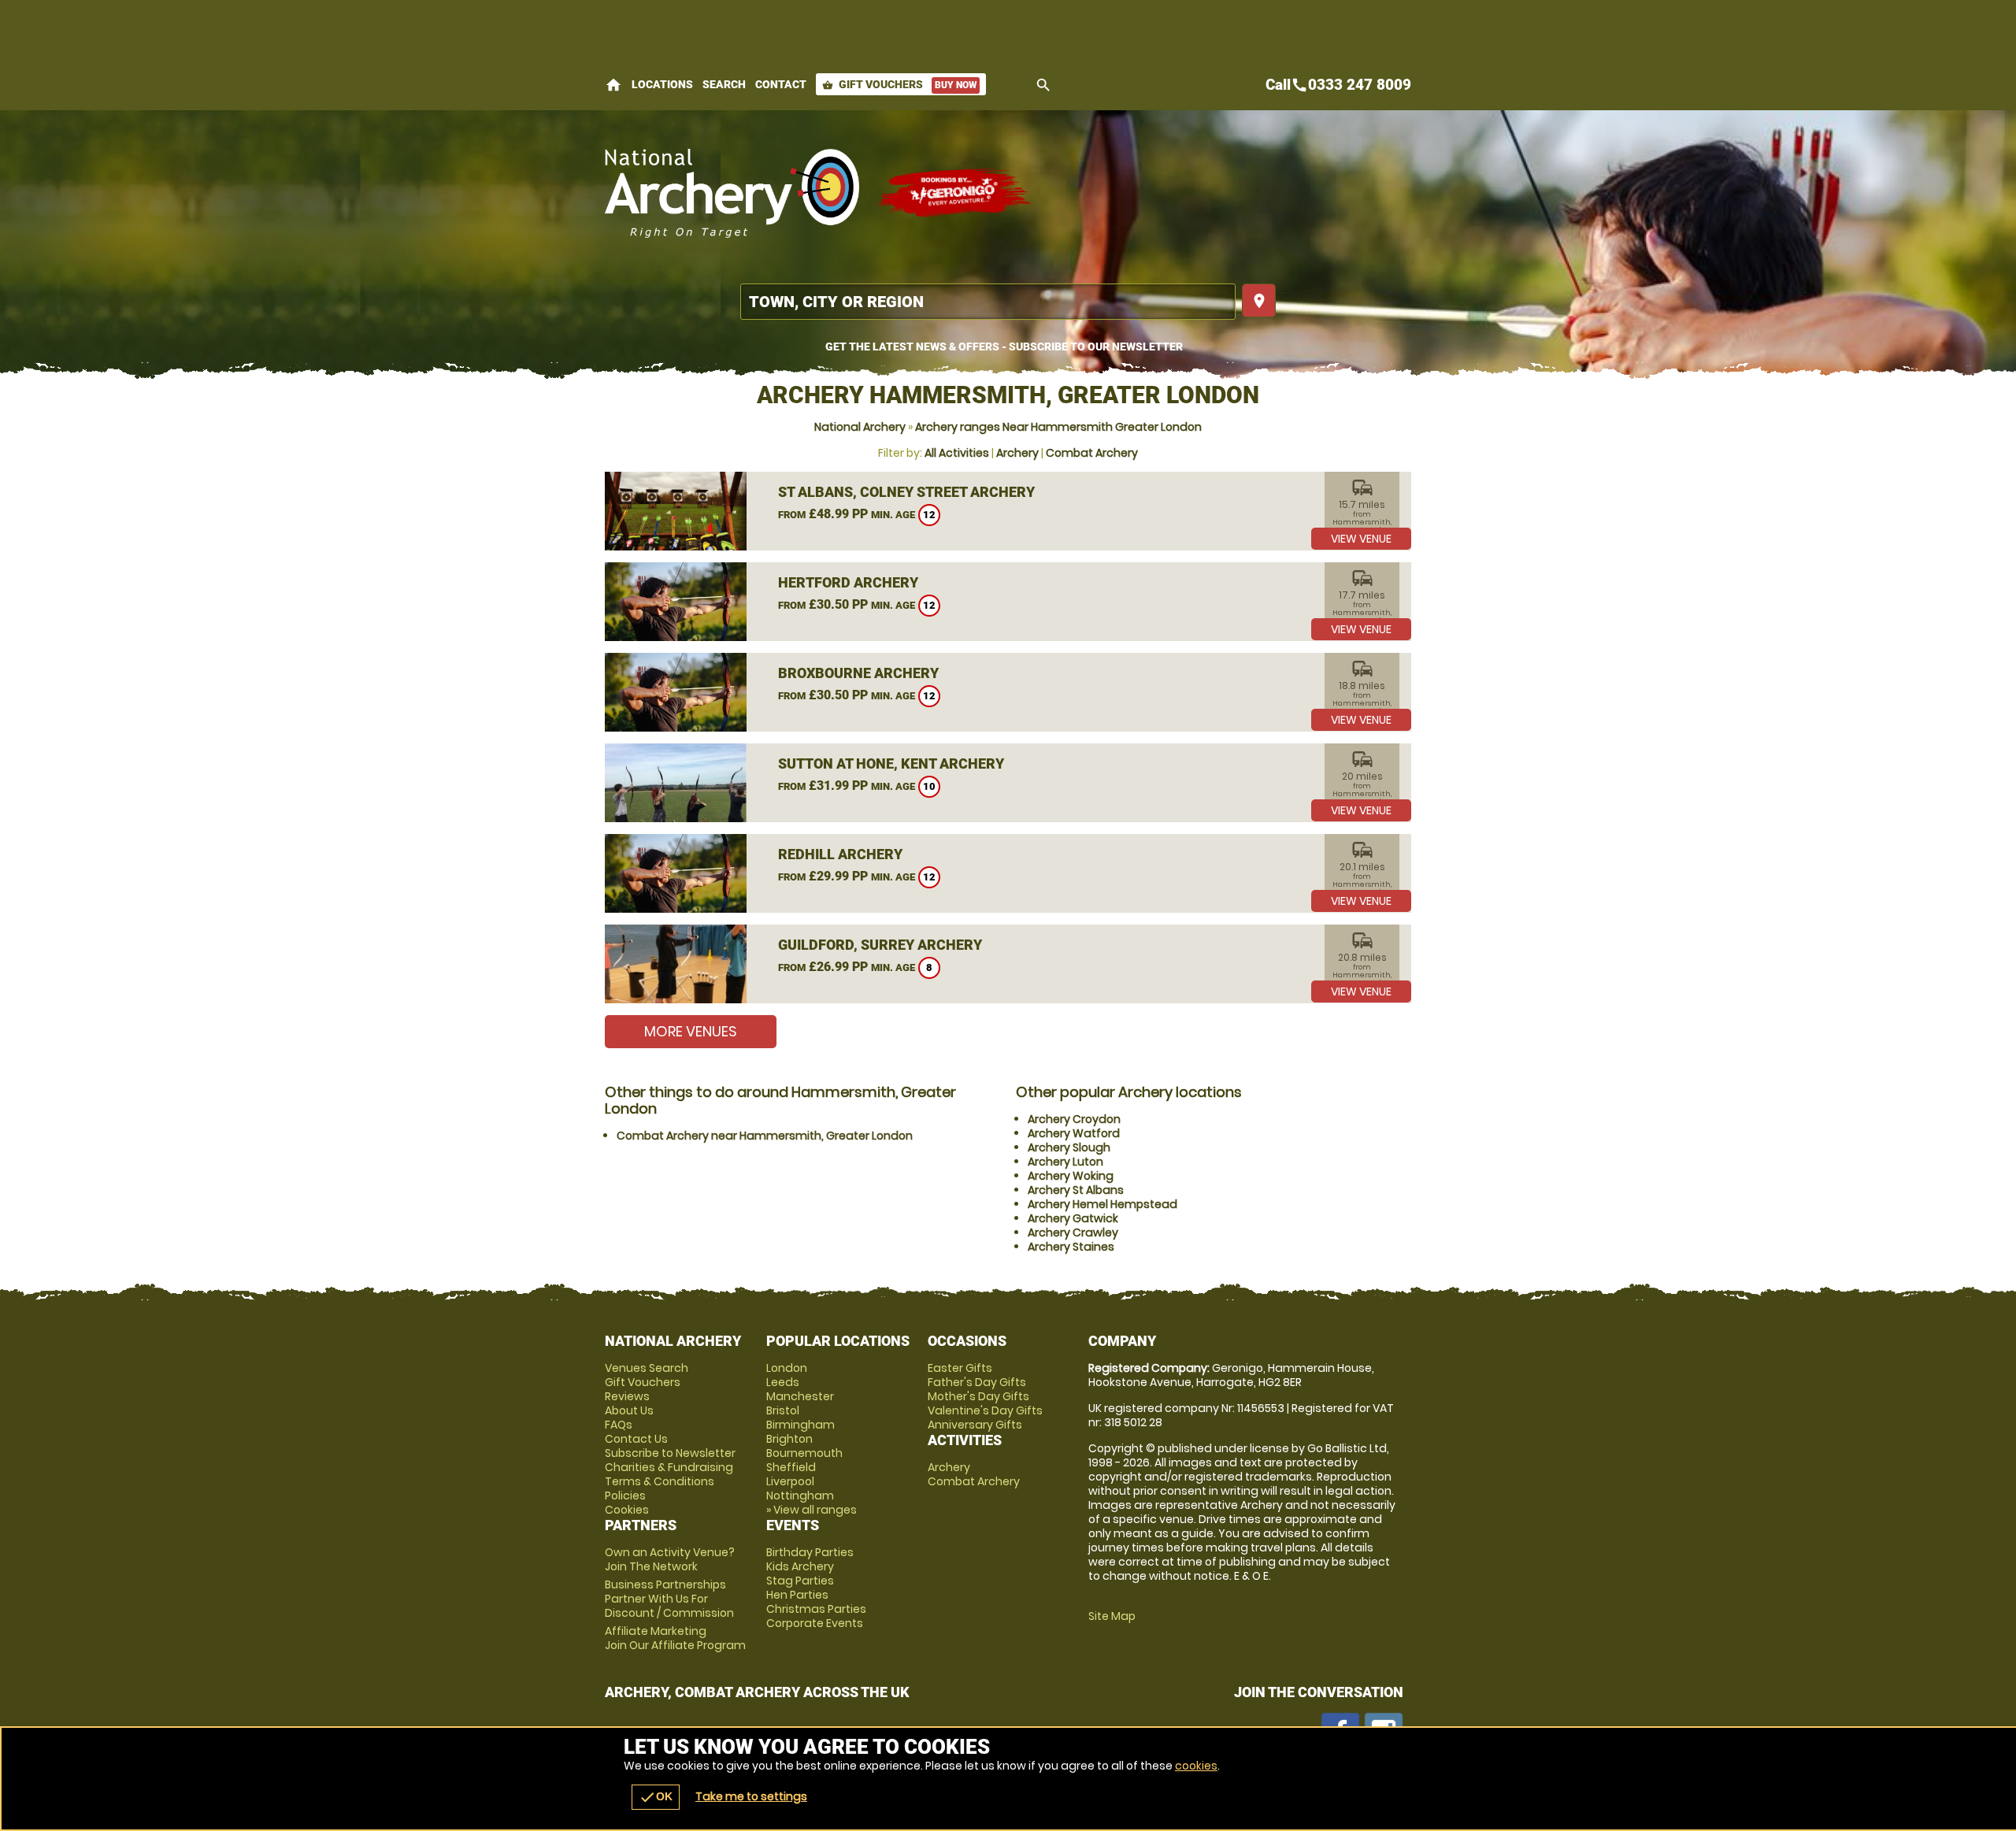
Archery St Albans (1076, 1190)
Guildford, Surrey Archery (880, 945)
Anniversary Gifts (975, 1425)
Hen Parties (797, 1595)
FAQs (619, 1425)
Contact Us (636, 1439)
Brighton (789, 1439)
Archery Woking (1071, 1176)
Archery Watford (1074, 1133)
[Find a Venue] (988, 302)
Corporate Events (815, 1623)
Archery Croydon (1074, 1119)
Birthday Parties (810, 1552)
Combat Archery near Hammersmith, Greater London (765, 1136)
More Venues (691, 1031)
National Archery (860, 427)
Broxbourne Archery (858, 673)
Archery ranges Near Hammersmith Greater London (1058, 427)
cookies (1196, 1766)
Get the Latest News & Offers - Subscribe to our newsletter (1004, 347)
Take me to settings (751, 1796)
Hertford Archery (848, 582)
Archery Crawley (1073, 1232)
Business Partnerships (669, 1599)
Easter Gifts (960, 1368)
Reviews (627, 1396)
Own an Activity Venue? (670, 1559)
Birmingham (800, 1425)
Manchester (800, 1396)
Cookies (627, 1510)
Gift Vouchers (899, 84)
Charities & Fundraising (669, 1467)
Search (724, 84)
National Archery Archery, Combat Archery (733, 193)
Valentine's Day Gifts (985, 1410)
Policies (625, 1496)
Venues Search (647, 1368)
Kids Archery (800, 1566)
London (787, 1368)
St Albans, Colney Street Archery (906, 492)
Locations (662, 84)
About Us (629, 1410)
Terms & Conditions (660, 1481)
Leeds (783, 1382)
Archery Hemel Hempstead (1102, 1204)
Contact (781, 84)
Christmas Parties (816, 1609)
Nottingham (800, 1496)
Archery (1017, 453)
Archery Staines (1071, 1247)
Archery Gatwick (1073, 1218)
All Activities (957, 453)
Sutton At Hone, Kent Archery (891, 764)
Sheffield (791, 1467)
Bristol (783, 1410)
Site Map (1112, 1616)
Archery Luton (1065, 1162)
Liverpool (790, 1481)
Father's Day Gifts (977, 1382)
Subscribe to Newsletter (670, 1453)
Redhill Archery (840, 854)
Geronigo (955, 193)
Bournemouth (804, 1453)
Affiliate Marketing (675, 1638)
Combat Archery (1092, 453)
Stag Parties (800, 1581)
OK (656, 1797)
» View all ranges (812, 1510)
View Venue (1361, 539)
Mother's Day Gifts (978, 1396)
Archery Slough (1069, 1147)
